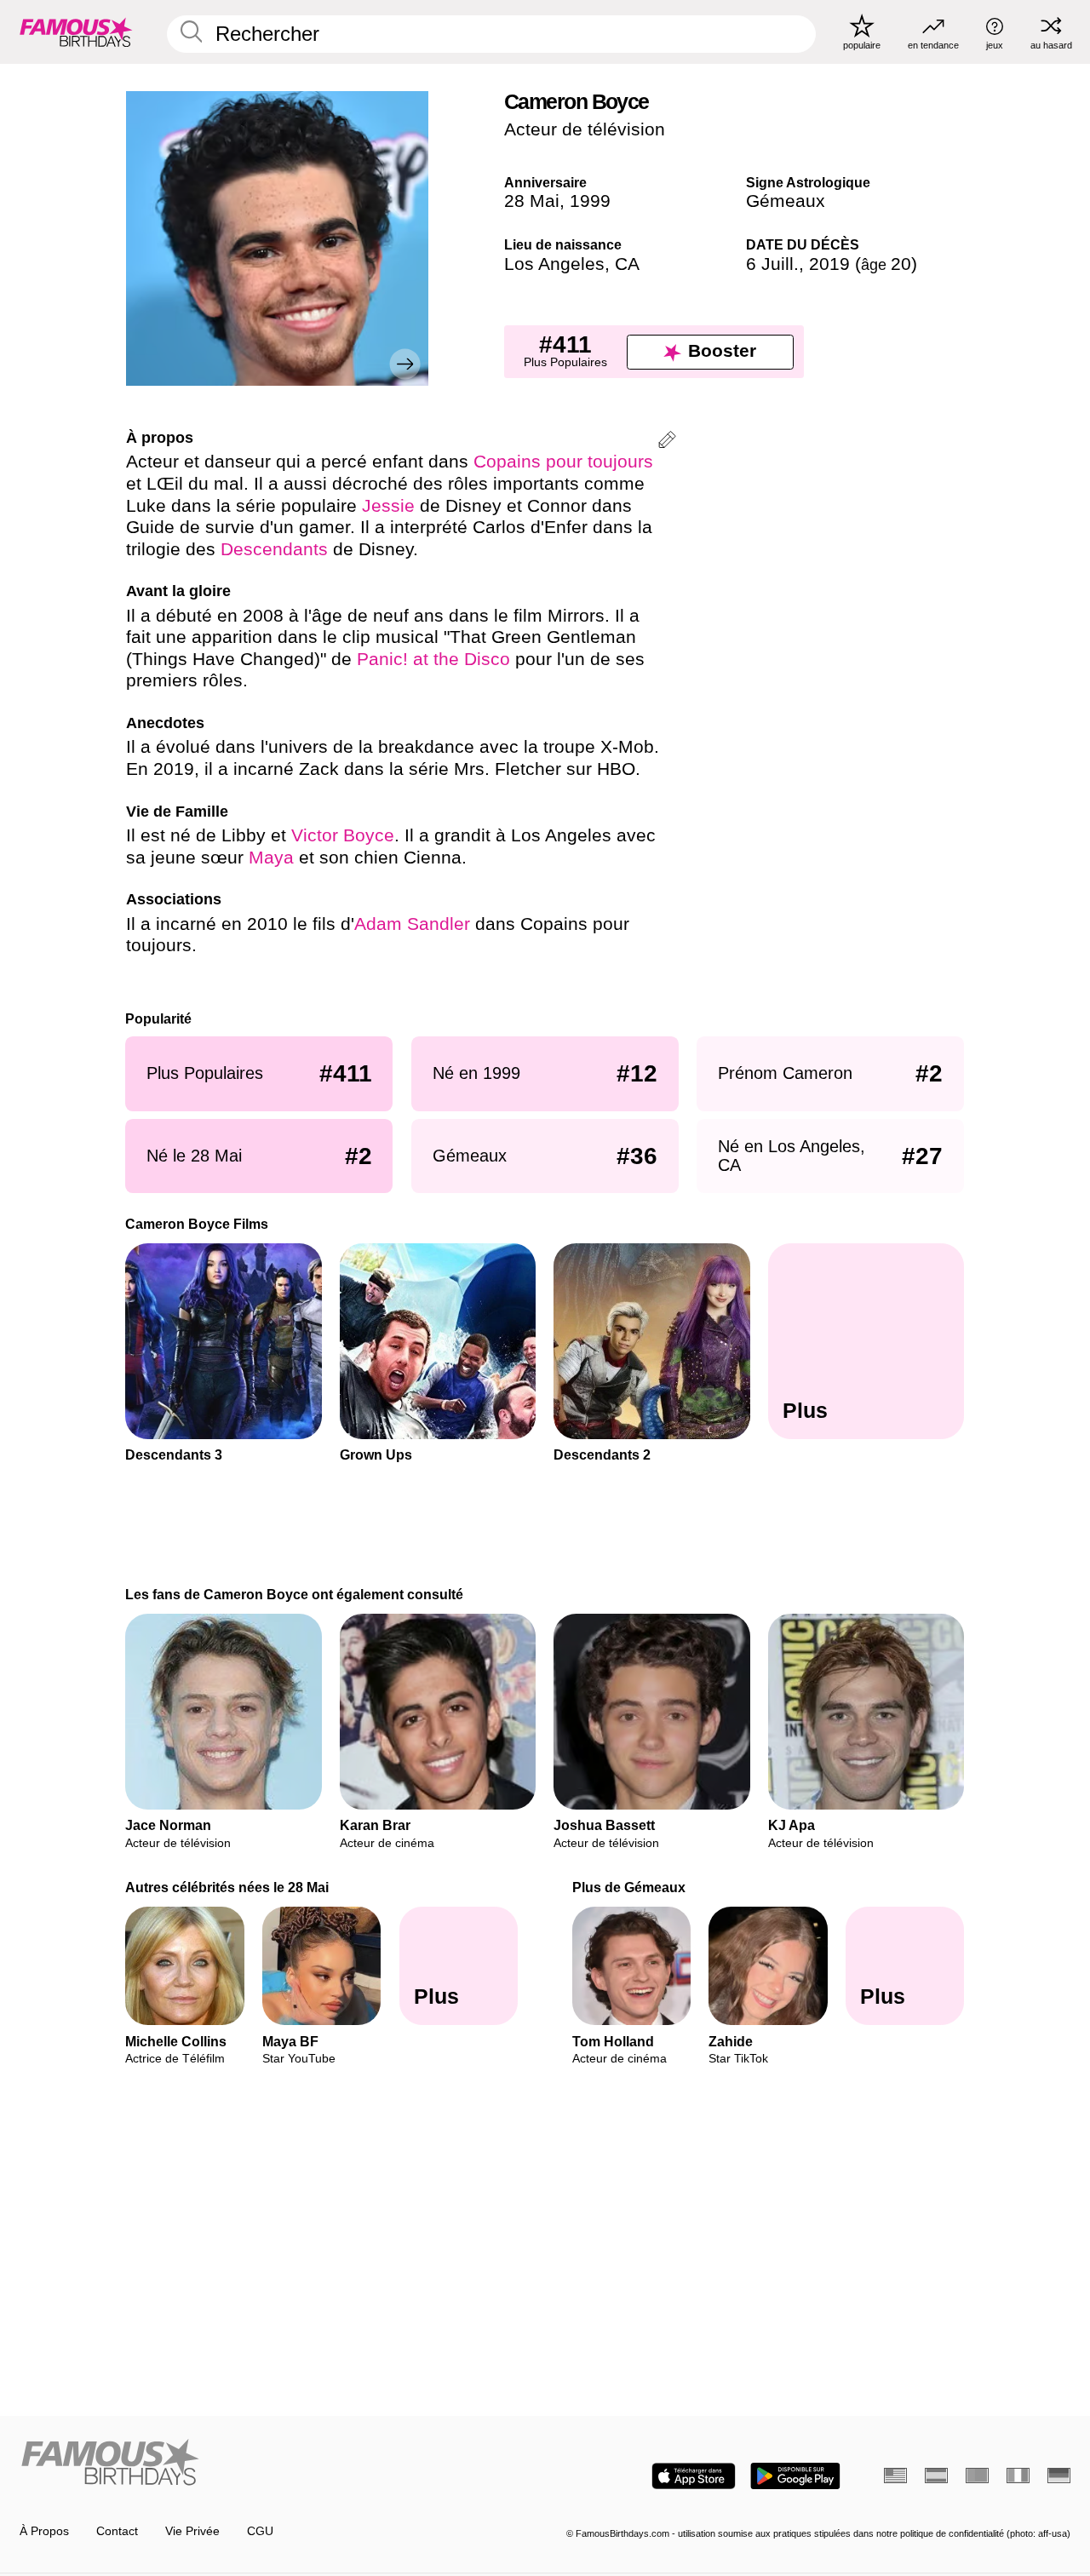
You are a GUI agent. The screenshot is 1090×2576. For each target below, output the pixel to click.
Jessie (388, 506)
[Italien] (1018, 2476)
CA (627, 264)
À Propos (44, 2531)
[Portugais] (977, 2476)
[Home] (278, 2464)
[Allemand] (1059, 2476)
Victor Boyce (343, 835)
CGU (260, 2531)
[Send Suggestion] (667, 442)
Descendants (274, 549)
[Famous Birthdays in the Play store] (795, 2476)
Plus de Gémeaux (629, 1887)
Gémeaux (786, 201)
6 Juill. (772, 264)
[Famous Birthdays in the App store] (694, 2476)
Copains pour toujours (563, 462)
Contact (117, 2531)
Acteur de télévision (585, 129)
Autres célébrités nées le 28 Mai (228, 1887)
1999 (590, 201)
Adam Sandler (412, 924)
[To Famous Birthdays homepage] (76, 32)
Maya (274, 858)
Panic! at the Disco (433, 659)
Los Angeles (554, 264)
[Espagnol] (936, 2476)
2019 (829, 264)
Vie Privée (192, 2531)
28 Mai (532, 201)
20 (886, 264)
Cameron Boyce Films (198, 1224)
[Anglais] (895, 2476)
